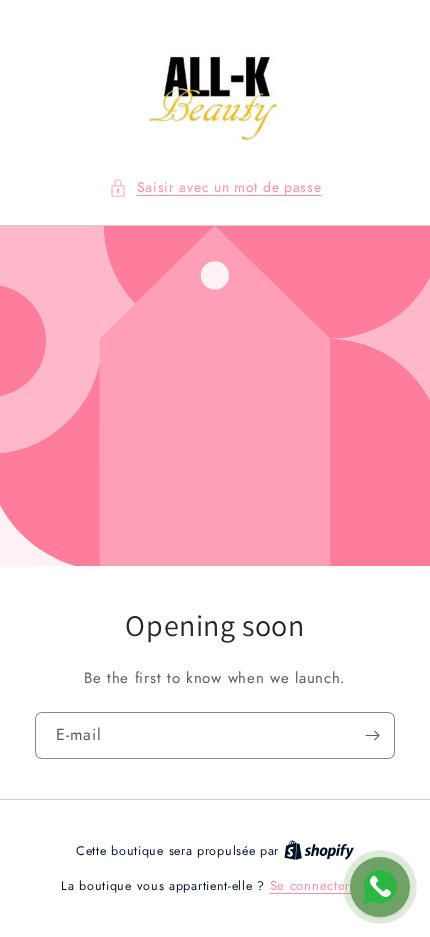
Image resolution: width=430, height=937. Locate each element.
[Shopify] (319, 850)
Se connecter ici (319, 885)
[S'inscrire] (372, 735)
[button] (215, 187)
